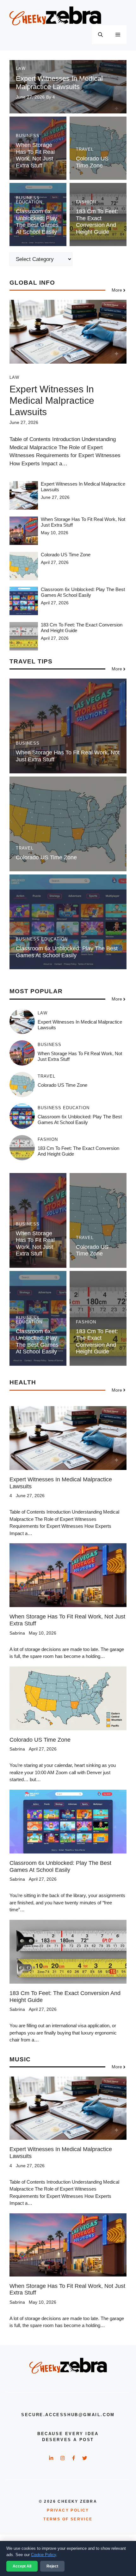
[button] (100, 35)
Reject (52, 2566)
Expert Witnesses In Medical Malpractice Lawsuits (59, 83)
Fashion (86, 202)
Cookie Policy (43, 2555)
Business (28, 136)
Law (21, 68)
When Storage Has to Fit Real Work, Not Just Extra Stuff (35, 155)
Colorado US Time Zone (92, 162)
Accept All (22, 2566)
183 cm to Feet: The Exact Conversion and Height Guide (97, 222)
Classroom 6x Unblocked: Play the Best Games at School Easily (37, 222)
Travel (85, 149)
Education (29, 202)
